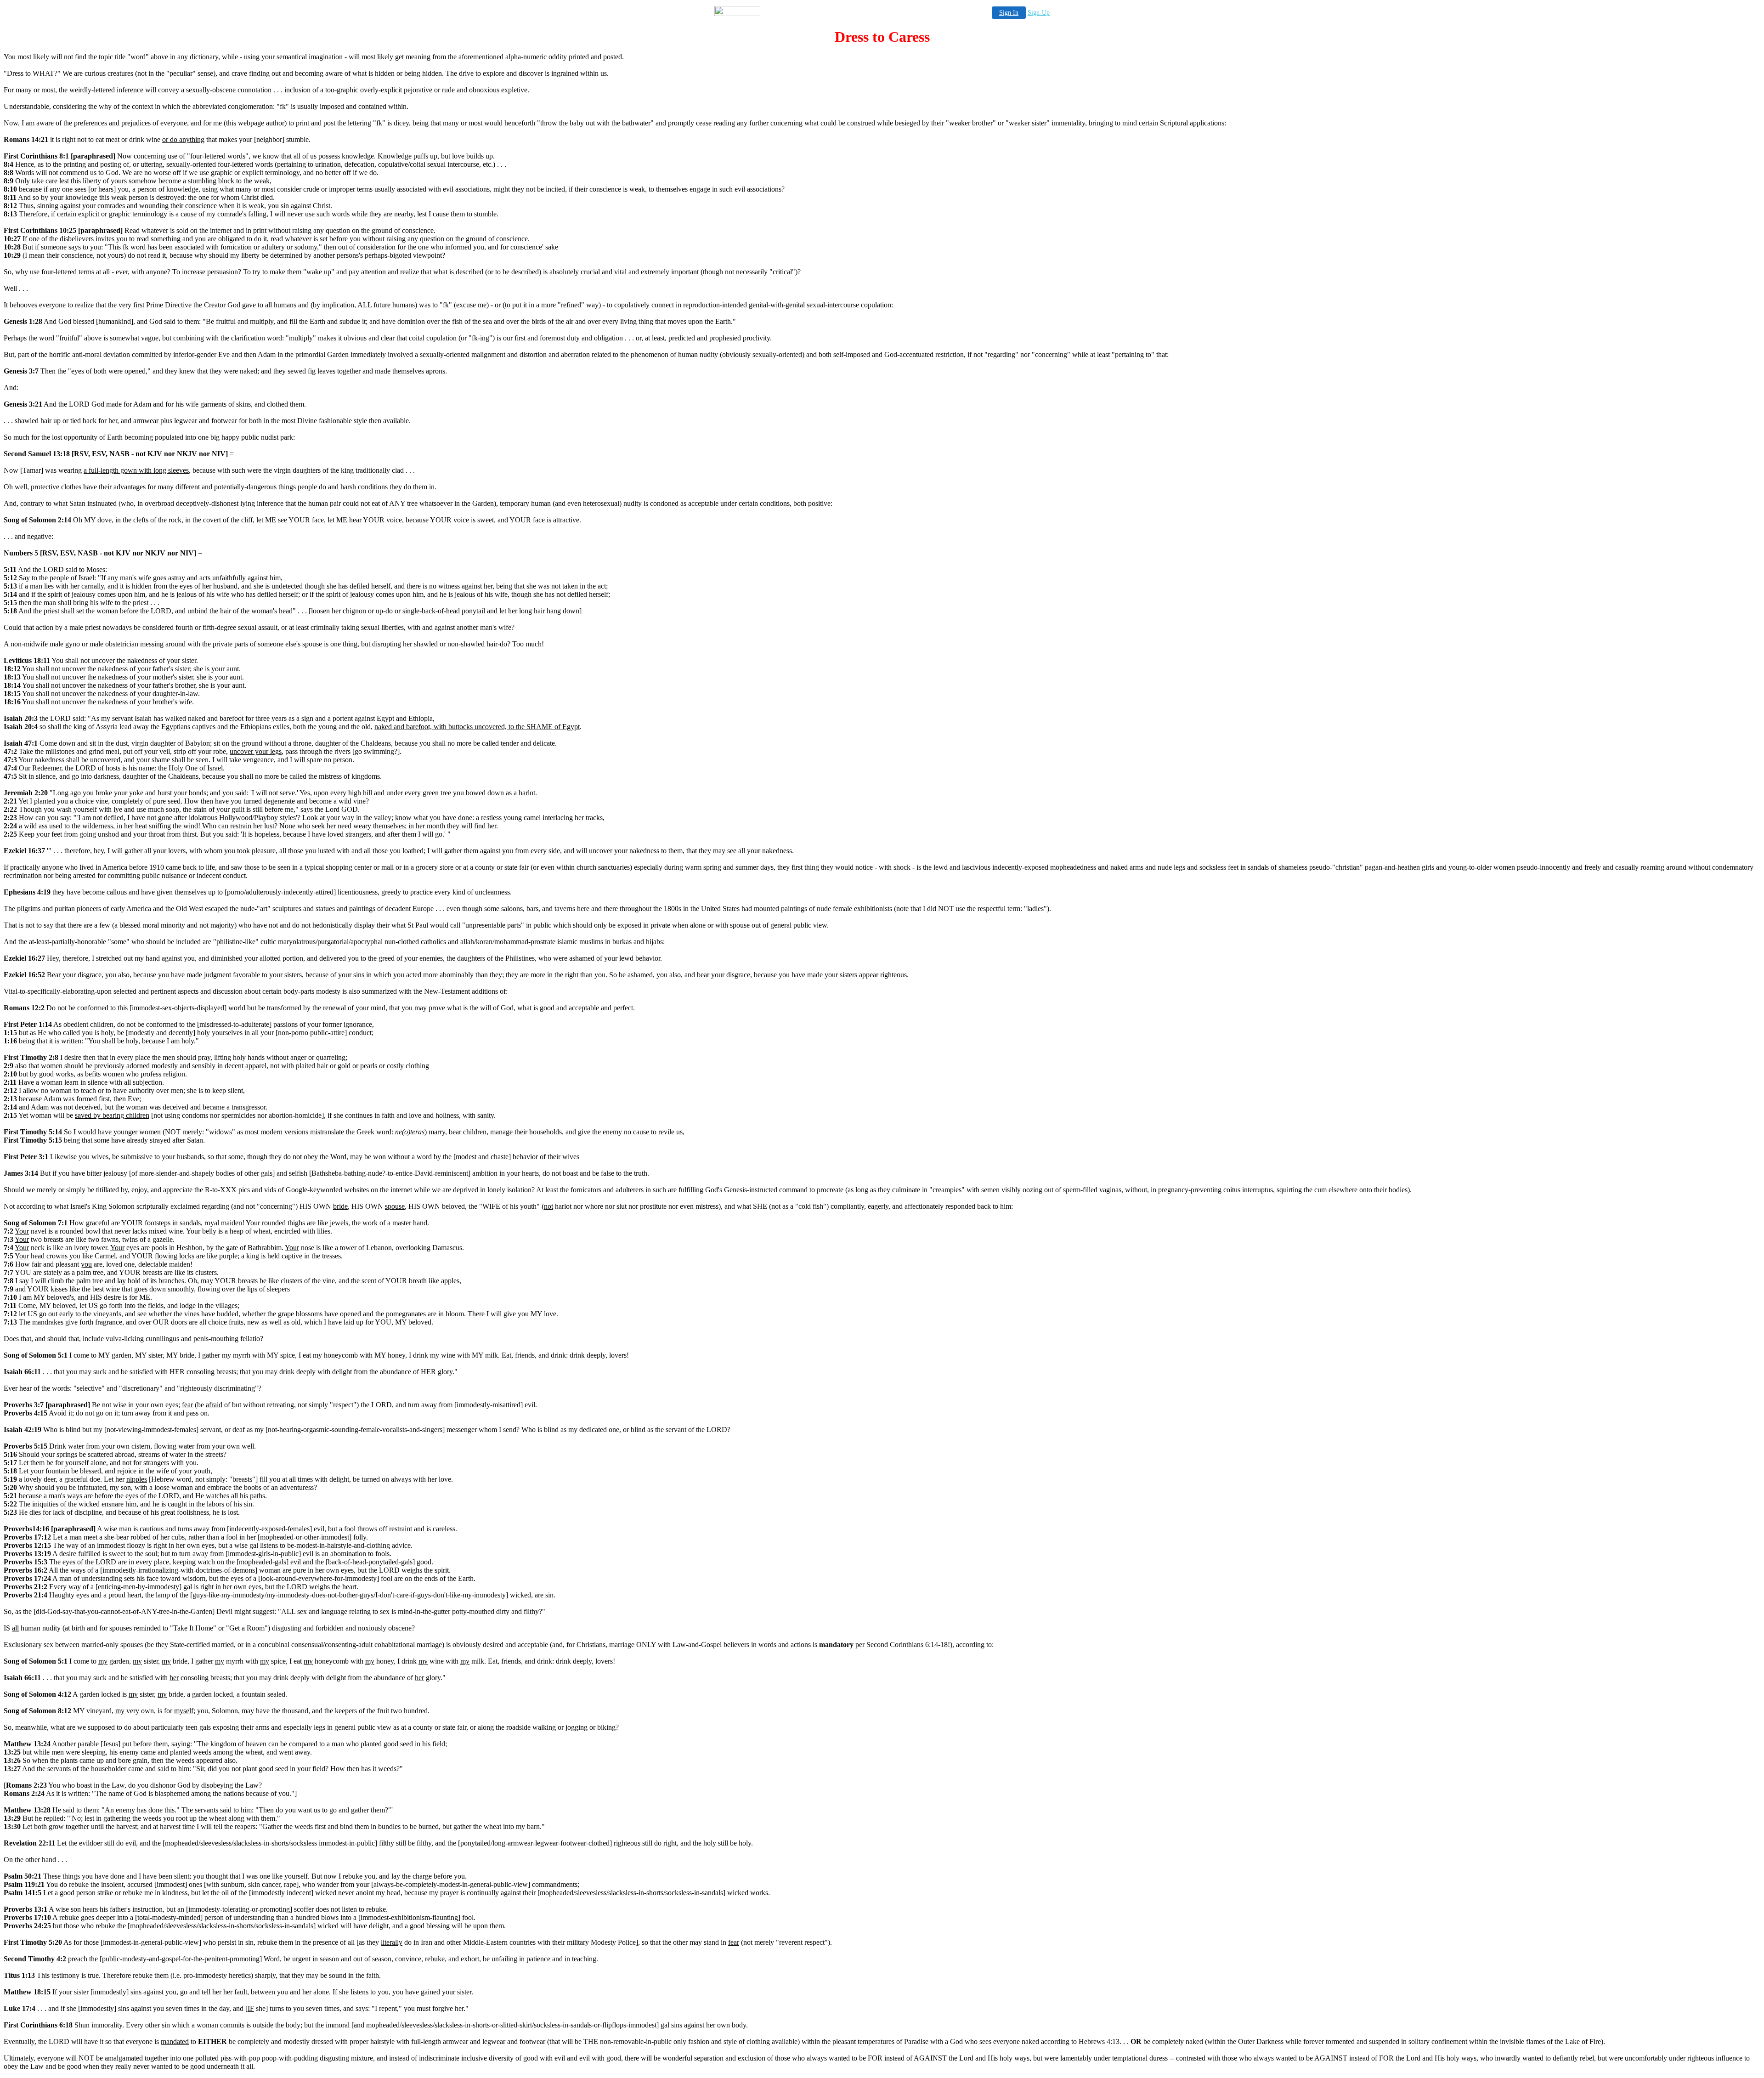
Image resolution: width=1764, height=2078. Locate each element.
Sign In (1009, 13)
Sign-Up (1039, 13)
